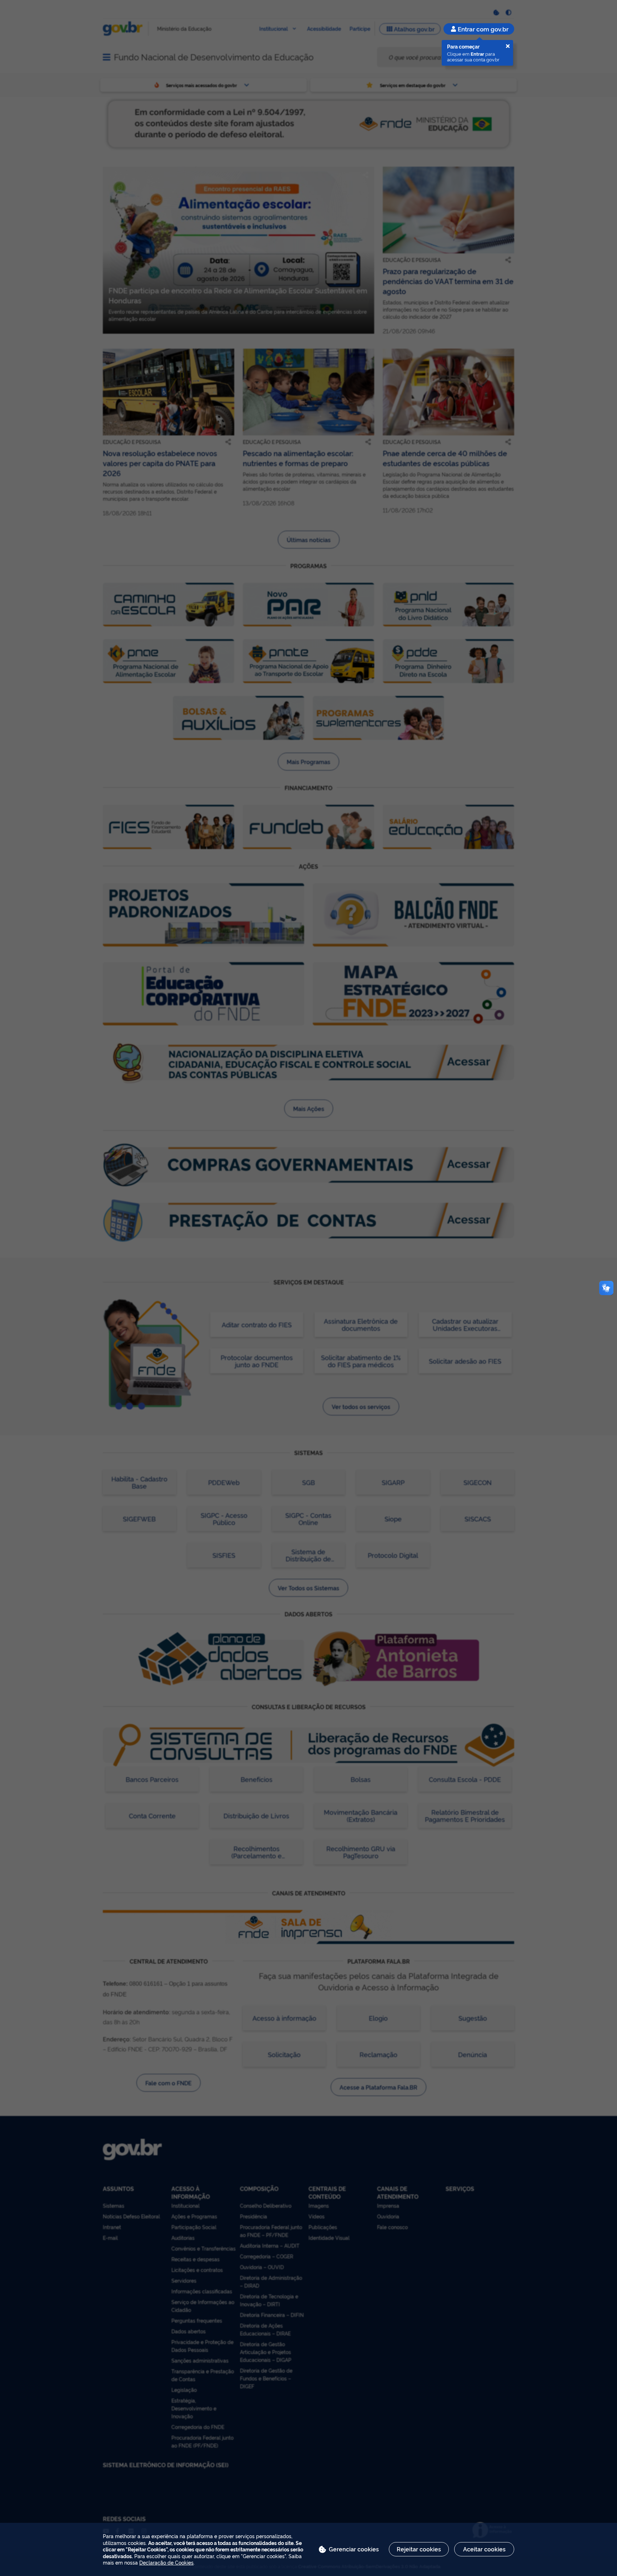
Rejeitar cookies (419, 2549)
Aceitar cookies (484, 2549)
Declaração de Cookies (166, 2562)
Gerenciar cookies (354, 2549)
